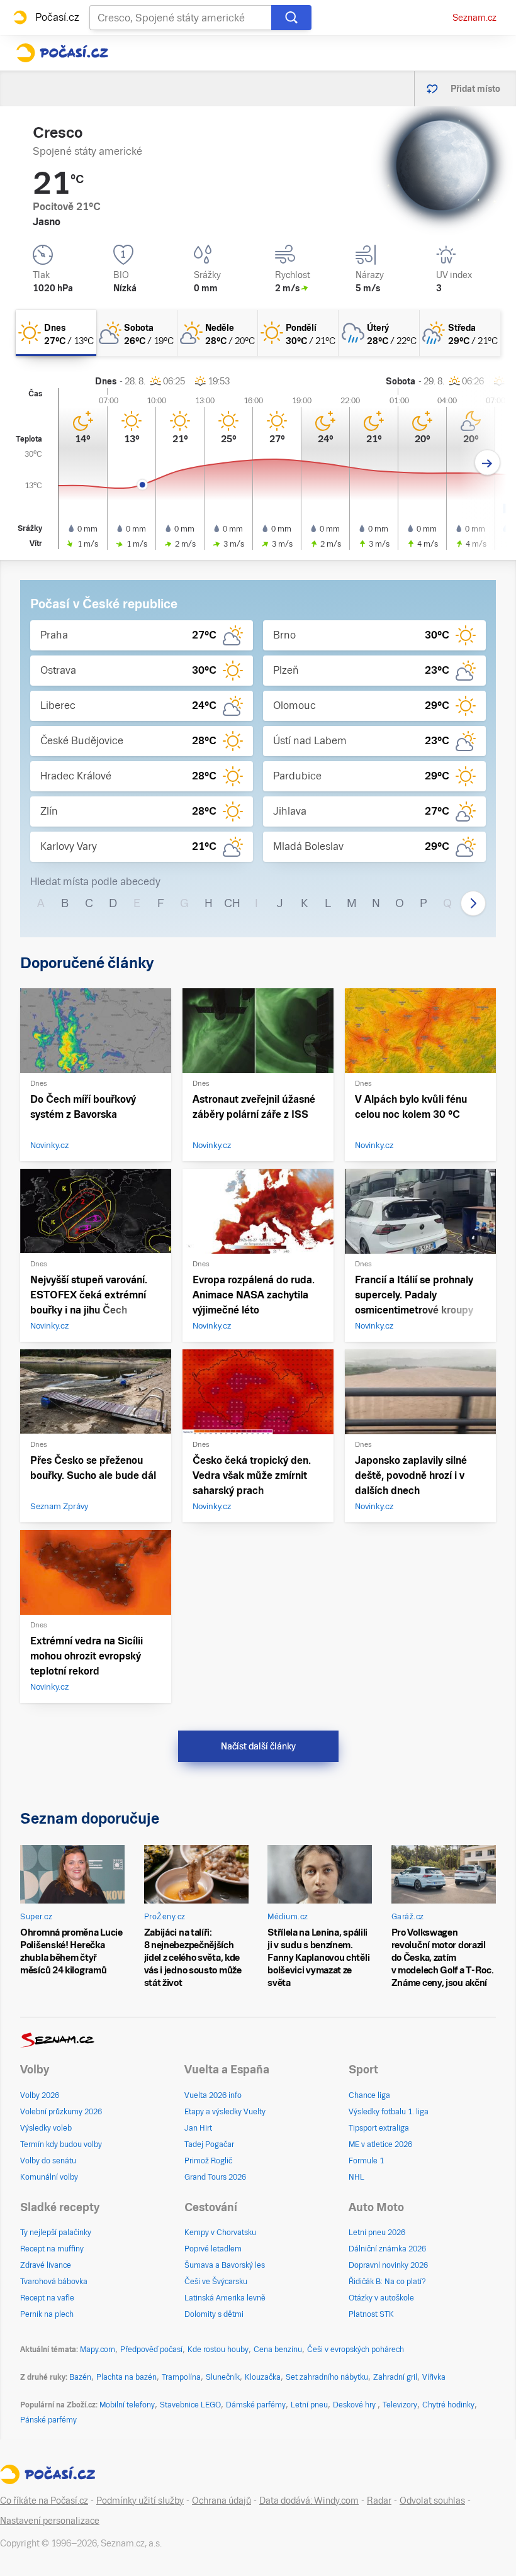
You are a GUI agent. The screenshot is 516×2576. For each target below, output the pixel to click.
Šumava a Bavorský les (225, 2265)
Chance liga (369, 2095)
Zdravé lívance (46, 2265)
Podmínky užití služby (140, 2501)
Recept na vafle (47, 2298)
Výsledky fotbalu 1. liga (389, 2112)
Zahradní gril (395, 2377)
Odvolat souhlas (432, 2501)
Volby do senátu (48, 2161)
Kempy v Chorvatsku (220, 2233)
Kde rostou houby (218, 2350)
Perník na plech (47, 2314)
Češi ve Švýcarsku (216, 2282)
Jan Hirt (198, 2128)
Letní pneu (309, 2405)
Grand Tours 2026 (215, 2177)
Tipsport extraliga (379, 2128)
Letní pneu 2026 (377, 2233)
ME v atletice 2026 (380, 2144)
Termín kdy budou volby (61, 2144)
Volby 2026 (40, 2095)
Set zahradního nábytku (327, 2377)
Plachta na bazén (126, 2377)
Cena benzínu (278, 2350)
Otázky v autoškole (381, 2298)
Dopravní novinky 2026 (388, 2265)
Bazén (80, 2377)
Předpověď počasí (151, 2350)
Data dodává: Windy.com (309, 2501)
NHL (356, 2177)
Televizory (400, 2405)
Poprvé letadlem (213, 2249)
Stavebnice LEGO (190, 2405)
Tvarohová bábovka (54, 2282)
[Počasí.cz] (62, 53)
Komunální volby (49, 2177)
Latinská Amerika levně (225, 2298)
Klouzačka (263, 2377)
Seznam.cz (474, 18)
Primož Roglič (208, 2161)
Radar (379, 2501)
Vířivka (434, 2377)
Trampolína (181, 2377)
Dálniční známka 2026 (387, 2249)
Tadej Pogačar (209, 2144)
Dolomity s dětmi (214, 2314)
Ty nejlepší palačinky (56, 2233)
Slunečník (223, 2377)
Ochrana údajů (222, 2501)
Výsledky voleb (46, 2128)
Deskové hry (355, 2405)
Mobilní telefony (127, 2405)
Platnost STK (371, 2314)
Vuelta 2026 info (213, 2095)
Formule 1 (366, 2161)
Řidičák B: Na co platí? (387, 2282)
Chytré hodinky (448, 2405)
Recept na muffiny (52, 2249)
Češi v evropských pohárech (356, 2350)
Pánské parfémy (48, 2420)
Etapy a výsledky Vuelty (225, 2112)
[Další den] (487, 463)
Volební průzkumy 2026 (61, 2112)
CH (232, 903)
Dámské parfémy (256, 2405)
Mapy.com (98, 2350)
